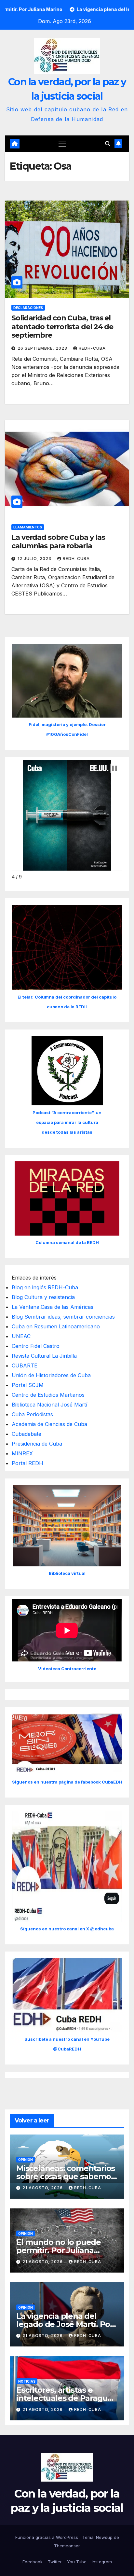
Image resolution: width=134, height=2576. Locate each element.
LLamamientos (28, 527)
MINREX (22, 1453)
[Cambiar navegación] (62, 144)
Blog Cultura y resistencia (43, 1297)
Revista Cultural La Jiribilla (44, 1356)
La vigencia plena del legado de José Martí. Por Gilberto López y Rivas (65, 2324)
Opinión (26, 2160)
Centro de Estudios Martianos (48, 1395)
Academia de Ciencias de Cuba (49, 1424)
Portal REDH (27, 1463)
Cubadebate (27, 1434)
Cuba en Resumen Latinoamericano (56, 1326)
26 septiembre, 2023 (43, 348)
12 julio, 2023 (35, 559)
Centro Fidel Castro (36, 1346)
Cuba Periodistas (32, 1414)
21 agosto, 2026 (43, 2188)
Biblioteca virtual (67, 1573)
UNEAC (21, 1336)
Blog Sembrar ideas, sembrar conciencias (63, 1317)
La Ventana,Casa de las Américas (53, 1307)
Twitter (55, 2562)
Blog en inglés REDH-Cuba (45, 1287)
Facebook (33, 2562)
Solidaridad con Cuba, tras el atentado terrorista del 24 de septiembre (62, 327)
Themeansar (67, 2546)
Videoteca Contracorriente (67, 1669)
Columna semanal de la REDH (67, 1242)
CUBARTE (25, 1365)
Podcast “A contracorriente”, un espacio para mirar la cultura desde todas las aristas (67, 1122)
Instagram (102, 2562)
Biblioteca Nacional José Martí (49, 1405)
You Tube (77, 2562)
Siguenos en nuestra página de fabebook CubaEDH (67, 1782)
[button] (108, 144)
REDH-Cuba (92, 348)
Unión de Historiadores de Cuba (51, 1375)
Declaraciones (28, 308)
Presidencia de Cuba (37, 1444)
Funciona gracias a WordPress (47, 2537)
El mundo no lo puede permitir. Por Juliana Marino (59, 2250)
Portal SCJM (28, 1385)
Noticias (27, 2381)
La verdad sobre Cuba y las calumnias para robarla (58, 542)
